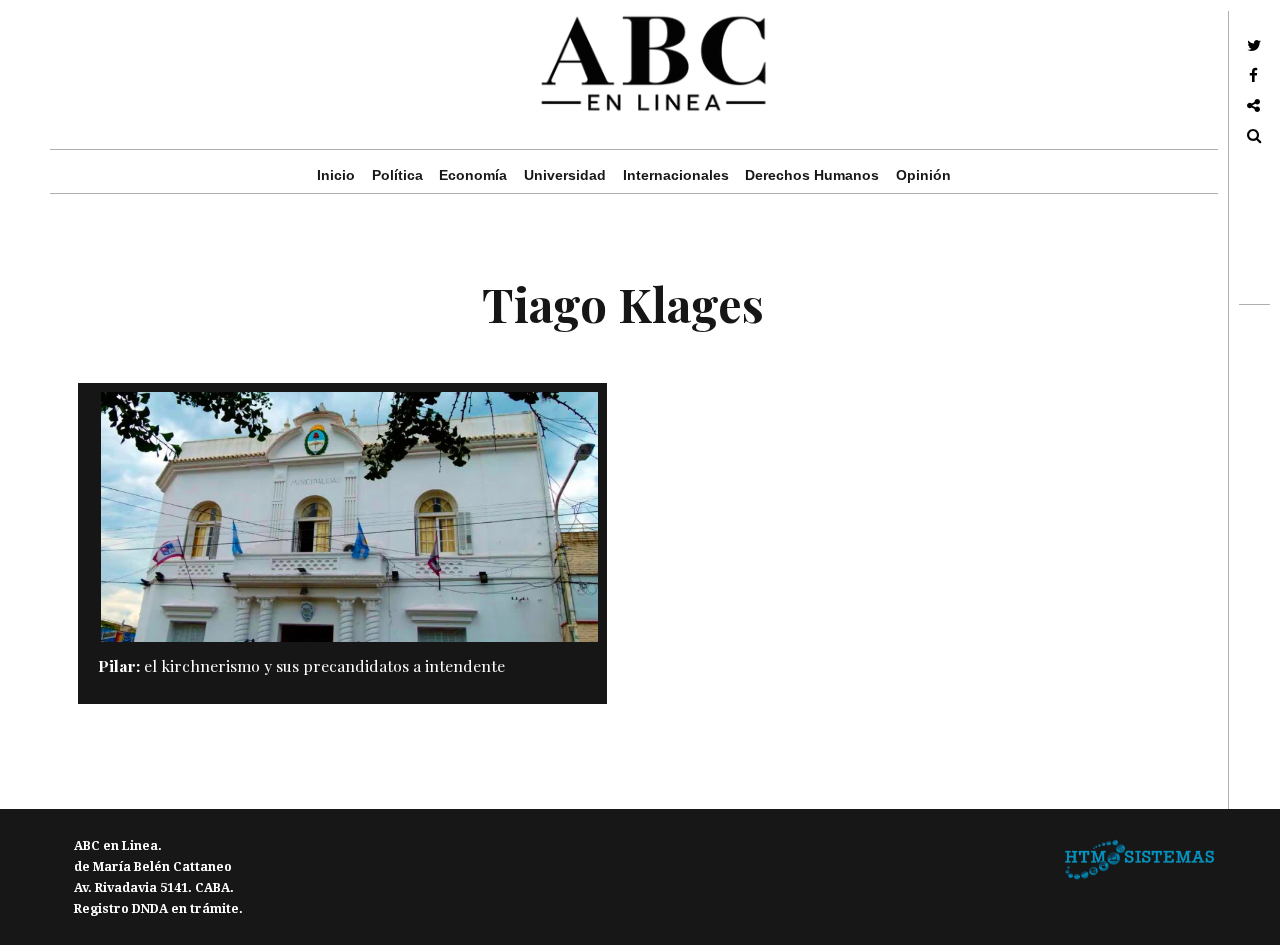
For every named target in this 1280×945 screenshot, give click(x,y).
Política (397, 175)
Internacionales (676, 175)
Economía (473, 175)
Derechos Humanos (812, 175)
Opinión (923, 175)
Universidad (565, 175)
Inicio (336, 175)
